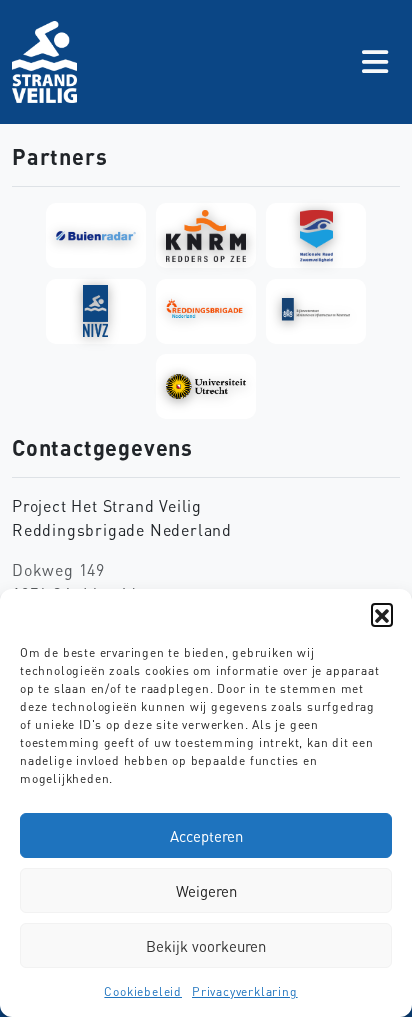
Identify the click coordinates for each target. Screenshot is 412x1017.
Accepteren (206, 836)
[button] (382, 614)
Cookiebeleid (143, 991)
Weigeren (206, 891)
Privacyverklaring (245, 991)
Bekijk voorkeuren (206, 946)
